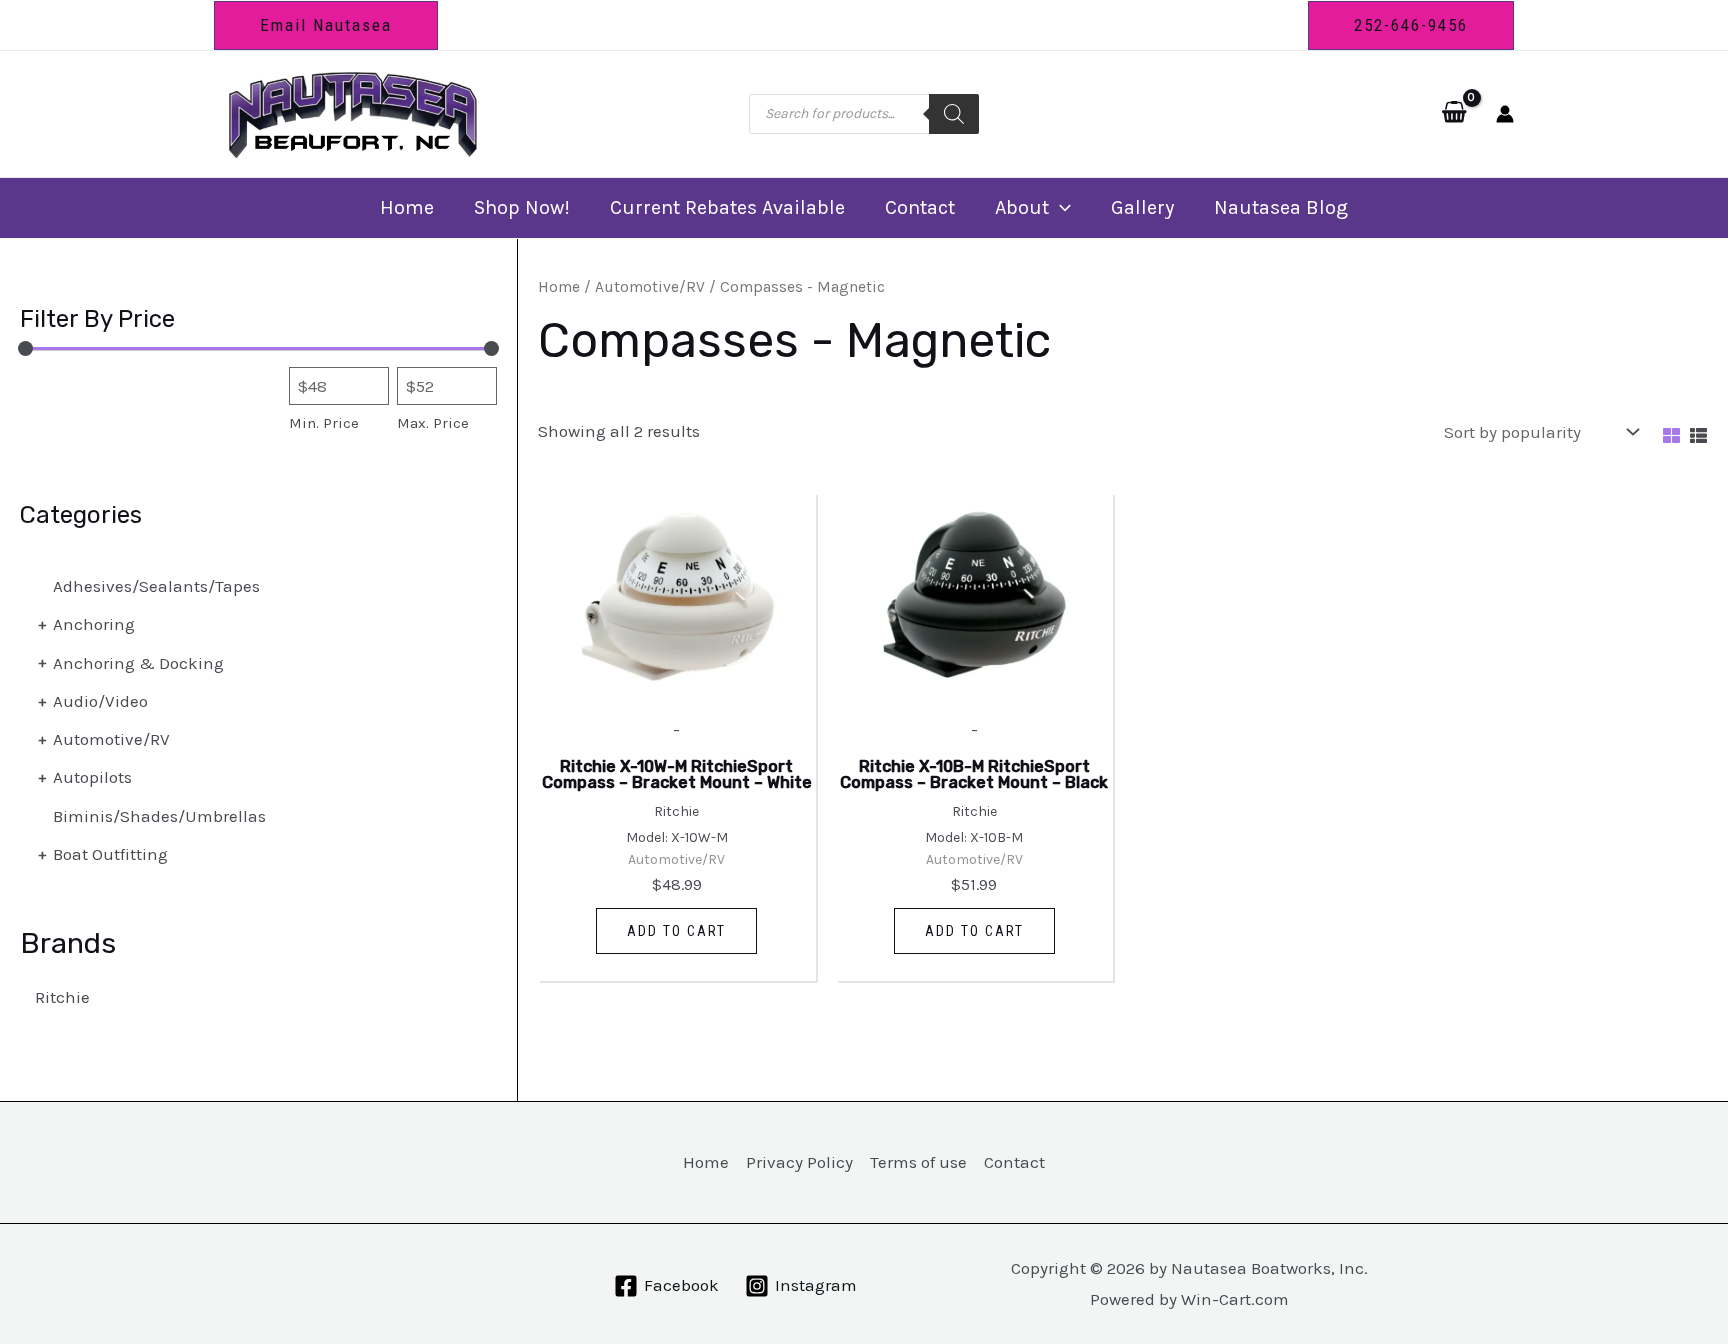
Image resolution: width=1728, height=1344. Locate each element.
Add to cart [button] (676, 931)
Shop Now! (522, 207)
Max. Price (433, 423)
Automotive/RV (650, 287)
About (1022, 207)
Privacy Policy (799, 1162)
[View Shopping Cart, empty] (1454, 113)
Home (407, 207)
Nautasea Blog (1281, 207)
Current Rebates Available (727, 207)
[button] (326, 25)
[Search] (954, 114)
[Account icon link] (1505, 114)
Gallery (1142, 207)
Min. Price (324, 423)
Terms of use (918, 1162)
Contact (920, 207)
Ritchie (62, 997)
